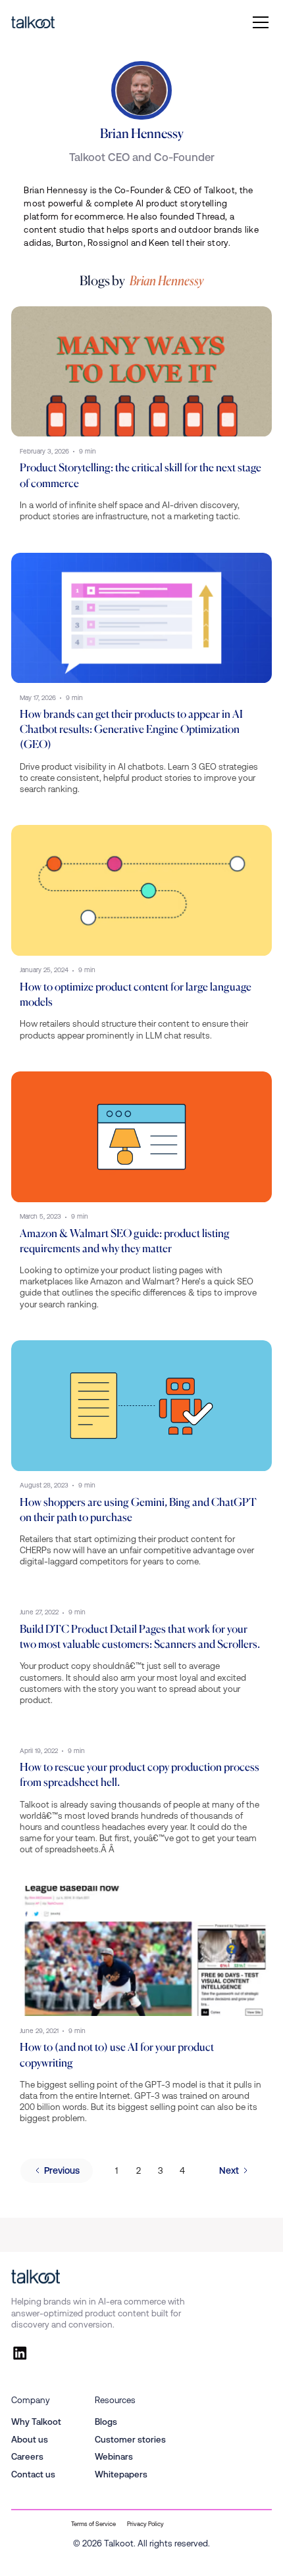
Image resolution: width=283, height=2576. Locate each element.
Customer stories (130, 2440)
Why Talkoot (36, 2422)
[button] (258, 22)
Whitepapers (121, 2474)
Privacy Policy (145, 2524)
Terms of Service (93, 2524)
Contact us (33, 2474)
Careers (27, 2457)
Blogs (106, 2422)
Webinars (114, 2457)
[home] (33, 23)
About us (30, 2440)
